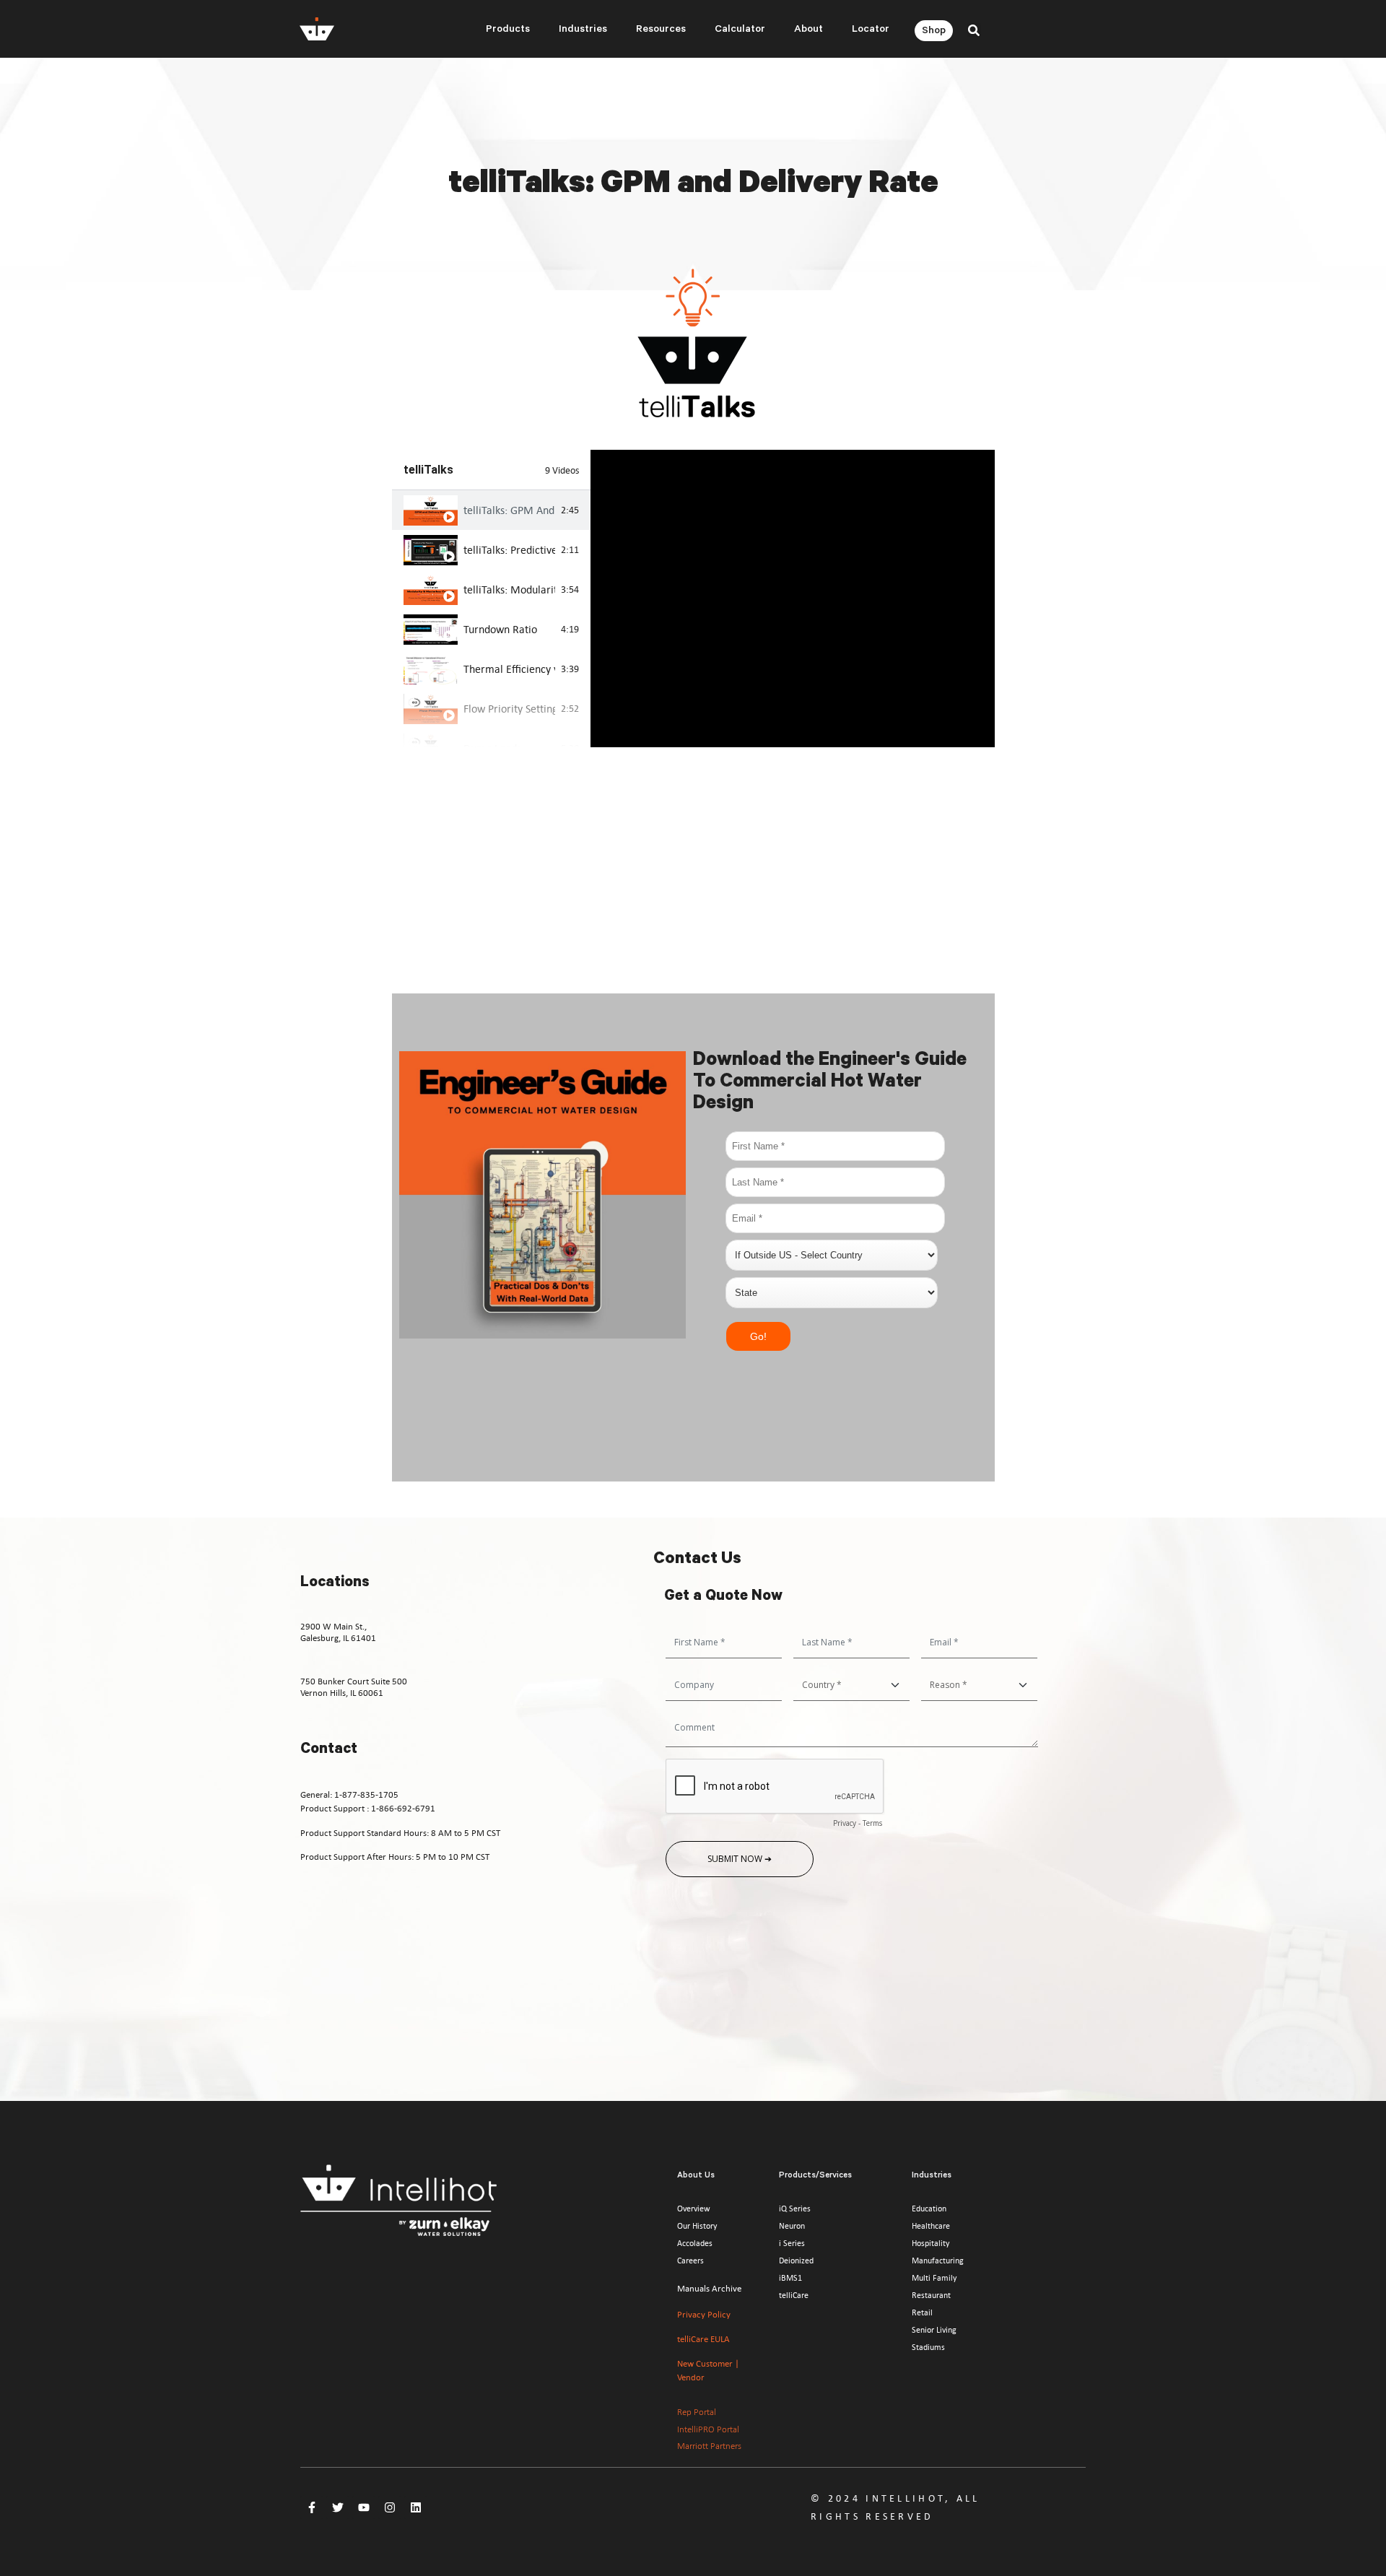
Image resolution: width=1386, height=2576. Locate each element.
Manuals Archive (709, 2288)
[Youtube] (364, 2507)
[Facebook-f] (312, 2507)
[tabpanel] (792, 599)
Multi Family (934, 2278)
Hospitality (930, 2243)
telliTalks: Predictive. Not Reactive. (510, 549)
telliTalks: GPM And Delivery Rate (510, 510)
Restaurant (931, 2295)
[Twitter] (338, 2507)
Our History (697, 2226)
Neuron (792, 2226)
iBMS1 (790, 2278)
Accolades (695, 2243)
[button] (974, 30)
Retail (922, 2312)
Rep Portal (697, 2412)
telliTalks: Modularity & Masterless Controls (510, 589)
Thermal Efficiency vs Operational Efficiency (510, 669)
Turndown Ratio (500, 629)
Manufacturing (938, 2260)
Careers (690, 2260)
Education (929, 2209)
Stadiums (928, 2347)
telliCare (794, 2295)
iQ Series (795, 2209)
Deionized (796, 2260)
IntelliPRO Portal (708, 2429)
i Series (792, 2243)
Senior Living (934, 2330)
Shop (934, 32)
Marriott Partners (709, 2446)
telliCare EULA (703, 2339)
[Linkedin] (416, 2507)
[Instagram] (390, 2507)
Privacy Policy (704, 2314)
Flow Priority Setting (510, 708)
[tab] (492, 510)
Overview (694, 2209)
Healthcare (931, 2226)
